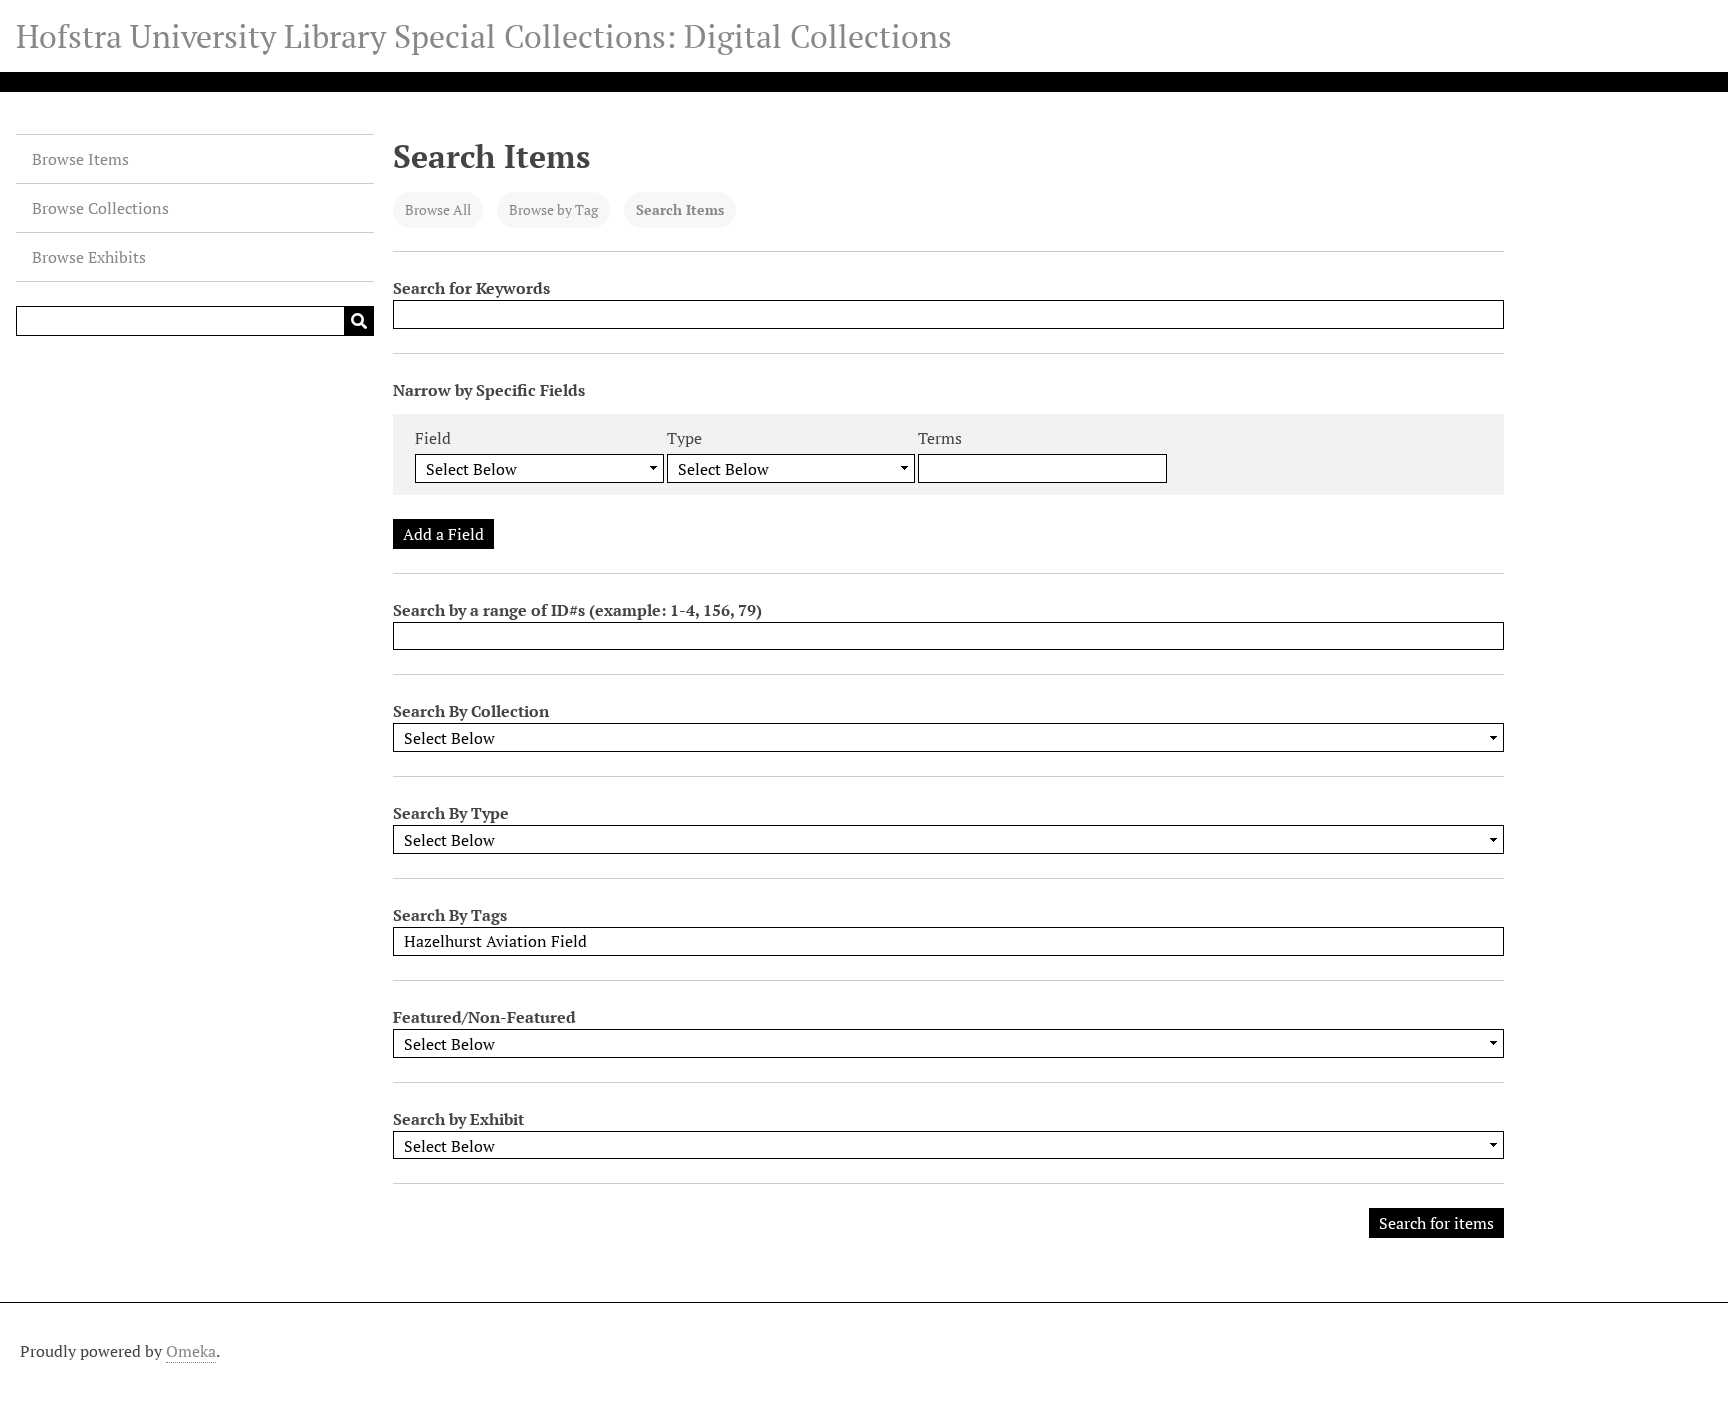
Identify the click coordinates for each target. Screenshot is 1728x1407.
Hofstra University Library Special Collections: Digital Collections (484, 36)
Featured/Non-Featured (484, 1017)
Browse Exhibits (89, 257)
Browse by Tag (553, 209)
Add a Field (443, 534)
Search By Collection (471, 711)
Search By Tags (450, 915)
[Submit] (359, 321)
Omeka (191, 1351)
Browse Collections (100, 208)
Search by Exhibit (458, 1119)
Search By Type (451, 813)
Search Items (680, 209)
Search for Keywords (471, 288)
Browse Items (80, 159)
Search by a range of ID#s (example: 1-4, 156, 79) (577, 610)
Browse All (438, 209)
